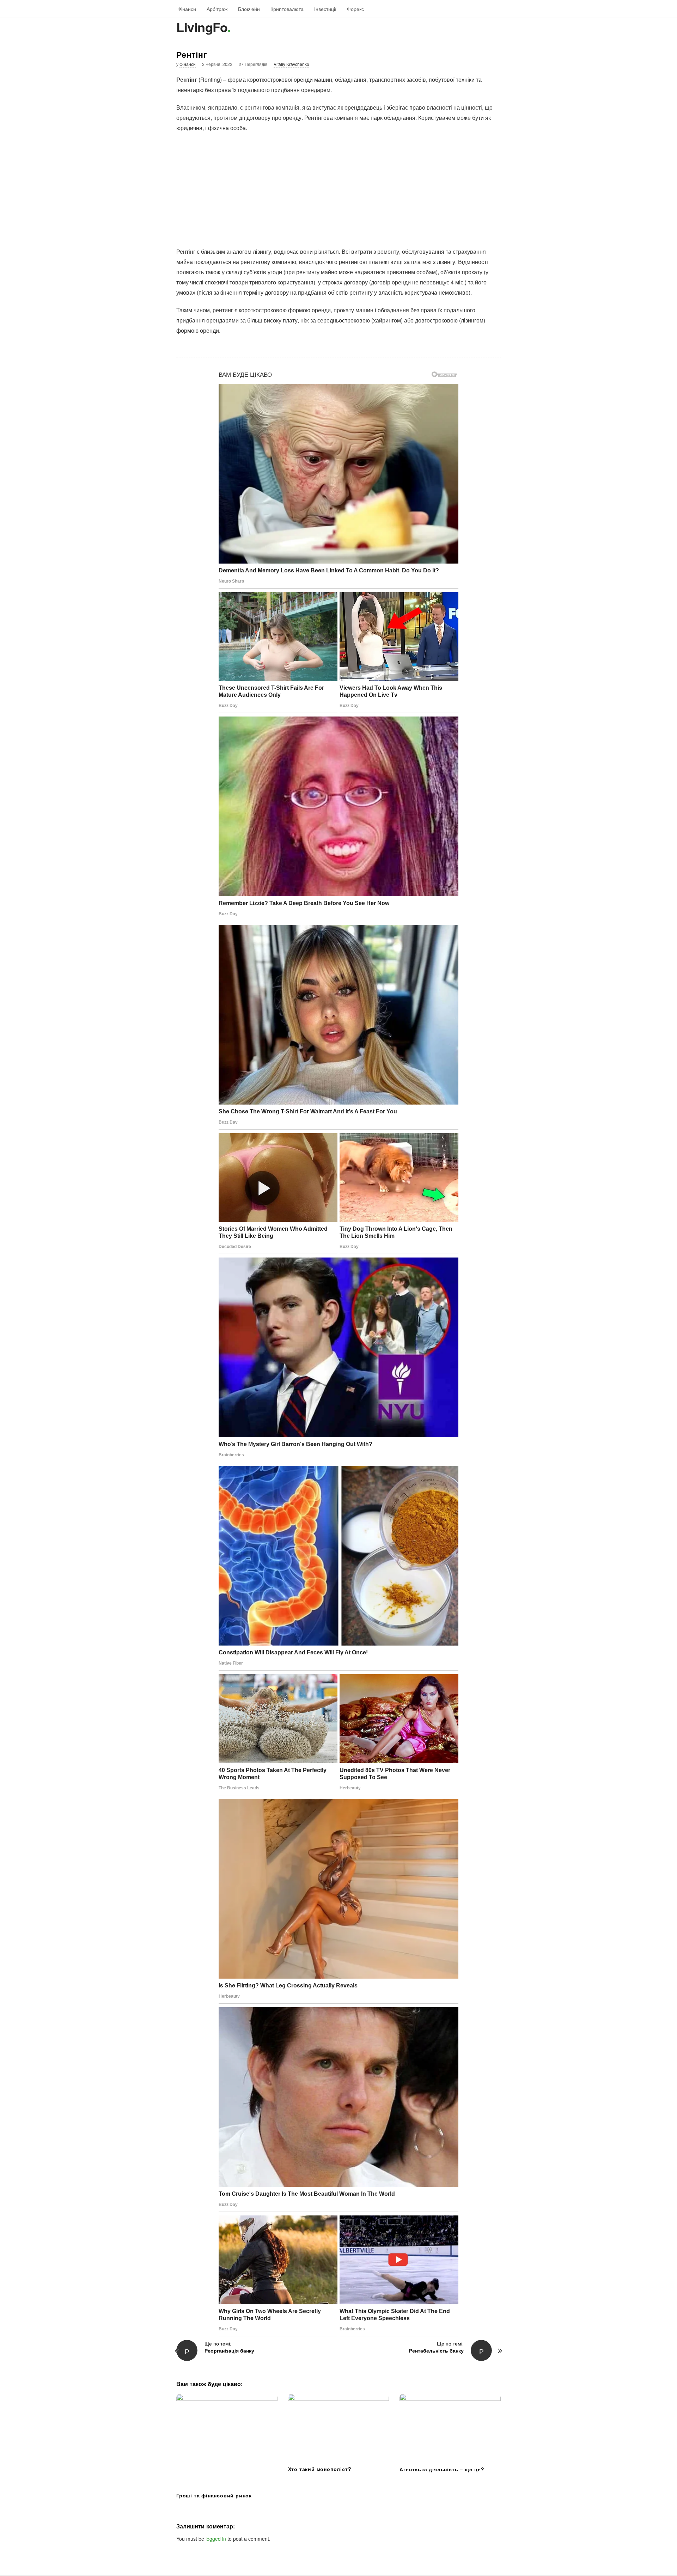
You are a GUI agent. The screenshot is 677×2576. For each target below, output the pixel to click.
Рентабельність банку (436, 2350)
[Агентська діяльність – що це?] (450, 2427)
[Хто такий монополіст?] (339, 2427)
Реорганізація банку (229, 2350)
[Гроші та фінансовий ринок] (227, 2440)
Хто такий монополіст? (320, 2469)
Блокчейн (249, 9)
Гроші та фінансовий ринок (214, 2495)
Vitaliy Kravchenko (291, 64)
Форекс (355, 9)
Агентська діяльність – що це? (442, 2469)
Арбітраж (217, 9)
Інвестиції (325, 9)
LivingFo (202, 27)
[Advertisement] (338, 190)
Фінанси (187, 9)
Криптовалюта (287, 9)
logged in (216, 2539)
